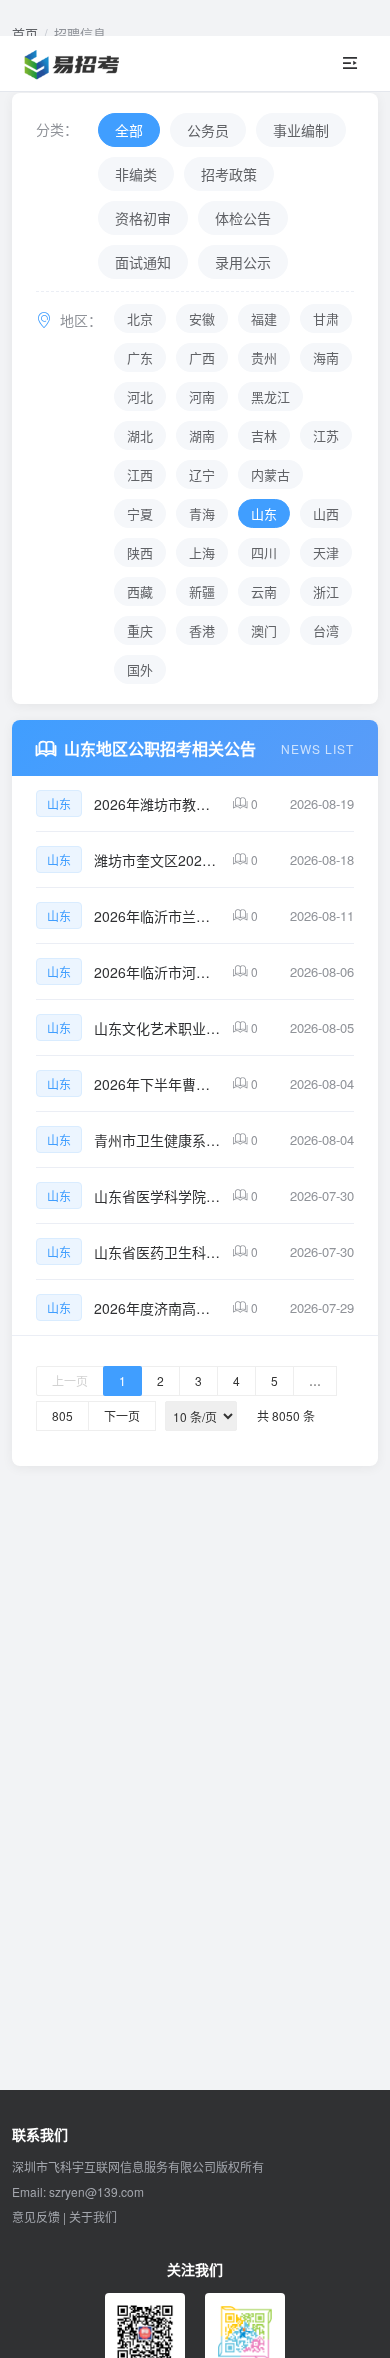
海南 (326, 357)
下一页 (122, 1415)
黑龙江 (270, 396)
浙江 (326, 591)
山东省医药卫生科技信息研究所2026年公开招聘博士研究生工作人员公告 (157, 1252)
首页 (25, 33)
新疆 (202, 591)
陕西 (140, 552)
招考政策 (229, 174)
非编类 (136, 174)
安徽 (202, 318)
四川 (264, 552)
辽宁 (202, 474)
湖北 (140, 435)
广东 (140, 357)
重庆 (140, 630)
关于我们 (93, 2216)
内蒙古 (270, 474)
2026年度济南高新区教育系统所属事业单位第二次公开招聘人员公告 (157, 1308)
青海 (202, 513)
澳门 (264, 630)
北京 (140, 318)
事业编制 (301, 130)
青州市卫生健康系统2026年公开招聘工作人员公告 (157, 1140)
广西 (202, 357)
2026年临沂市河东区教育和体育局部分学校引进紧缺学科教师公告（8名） (157, 972)
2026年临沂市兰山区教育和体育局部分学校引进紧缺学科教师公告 (157, 916)
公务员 (208, 130)
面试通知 (143, 262)
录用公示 (243, 262)
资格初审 (143, 218)
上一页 (70, 1380)
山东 (264, 513)
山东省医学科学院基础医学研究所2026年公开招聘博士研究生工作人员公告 (157, 1196)
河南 (202, 396)
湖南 (202, 435)
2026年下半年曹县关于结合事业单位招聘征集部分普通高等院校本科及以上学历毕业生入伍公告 (157, 1084)
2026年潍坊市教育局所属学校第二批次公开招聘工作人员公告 (157, 804)
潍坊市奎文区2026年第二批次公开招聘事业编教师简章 (157, 860)
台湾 (326, 630)
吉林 (264, 435)
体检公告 (243, 218)
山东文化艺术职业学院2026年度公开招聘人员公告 (157, 1028)
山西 (326, 513)
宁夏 (140, 513)
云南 (264, 591)
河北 (140, 396)
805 (62, 1415)
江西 (140, 474)
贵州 (264, 357)
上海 (202, 552)
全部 (129, 130)
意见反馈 (36, 2216)
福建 (264, 318)
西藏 (140, 591)
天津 (326, 552)
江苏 (326, 435)
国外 (140, 669)
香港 (202, 630)
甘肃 (326, 318)
